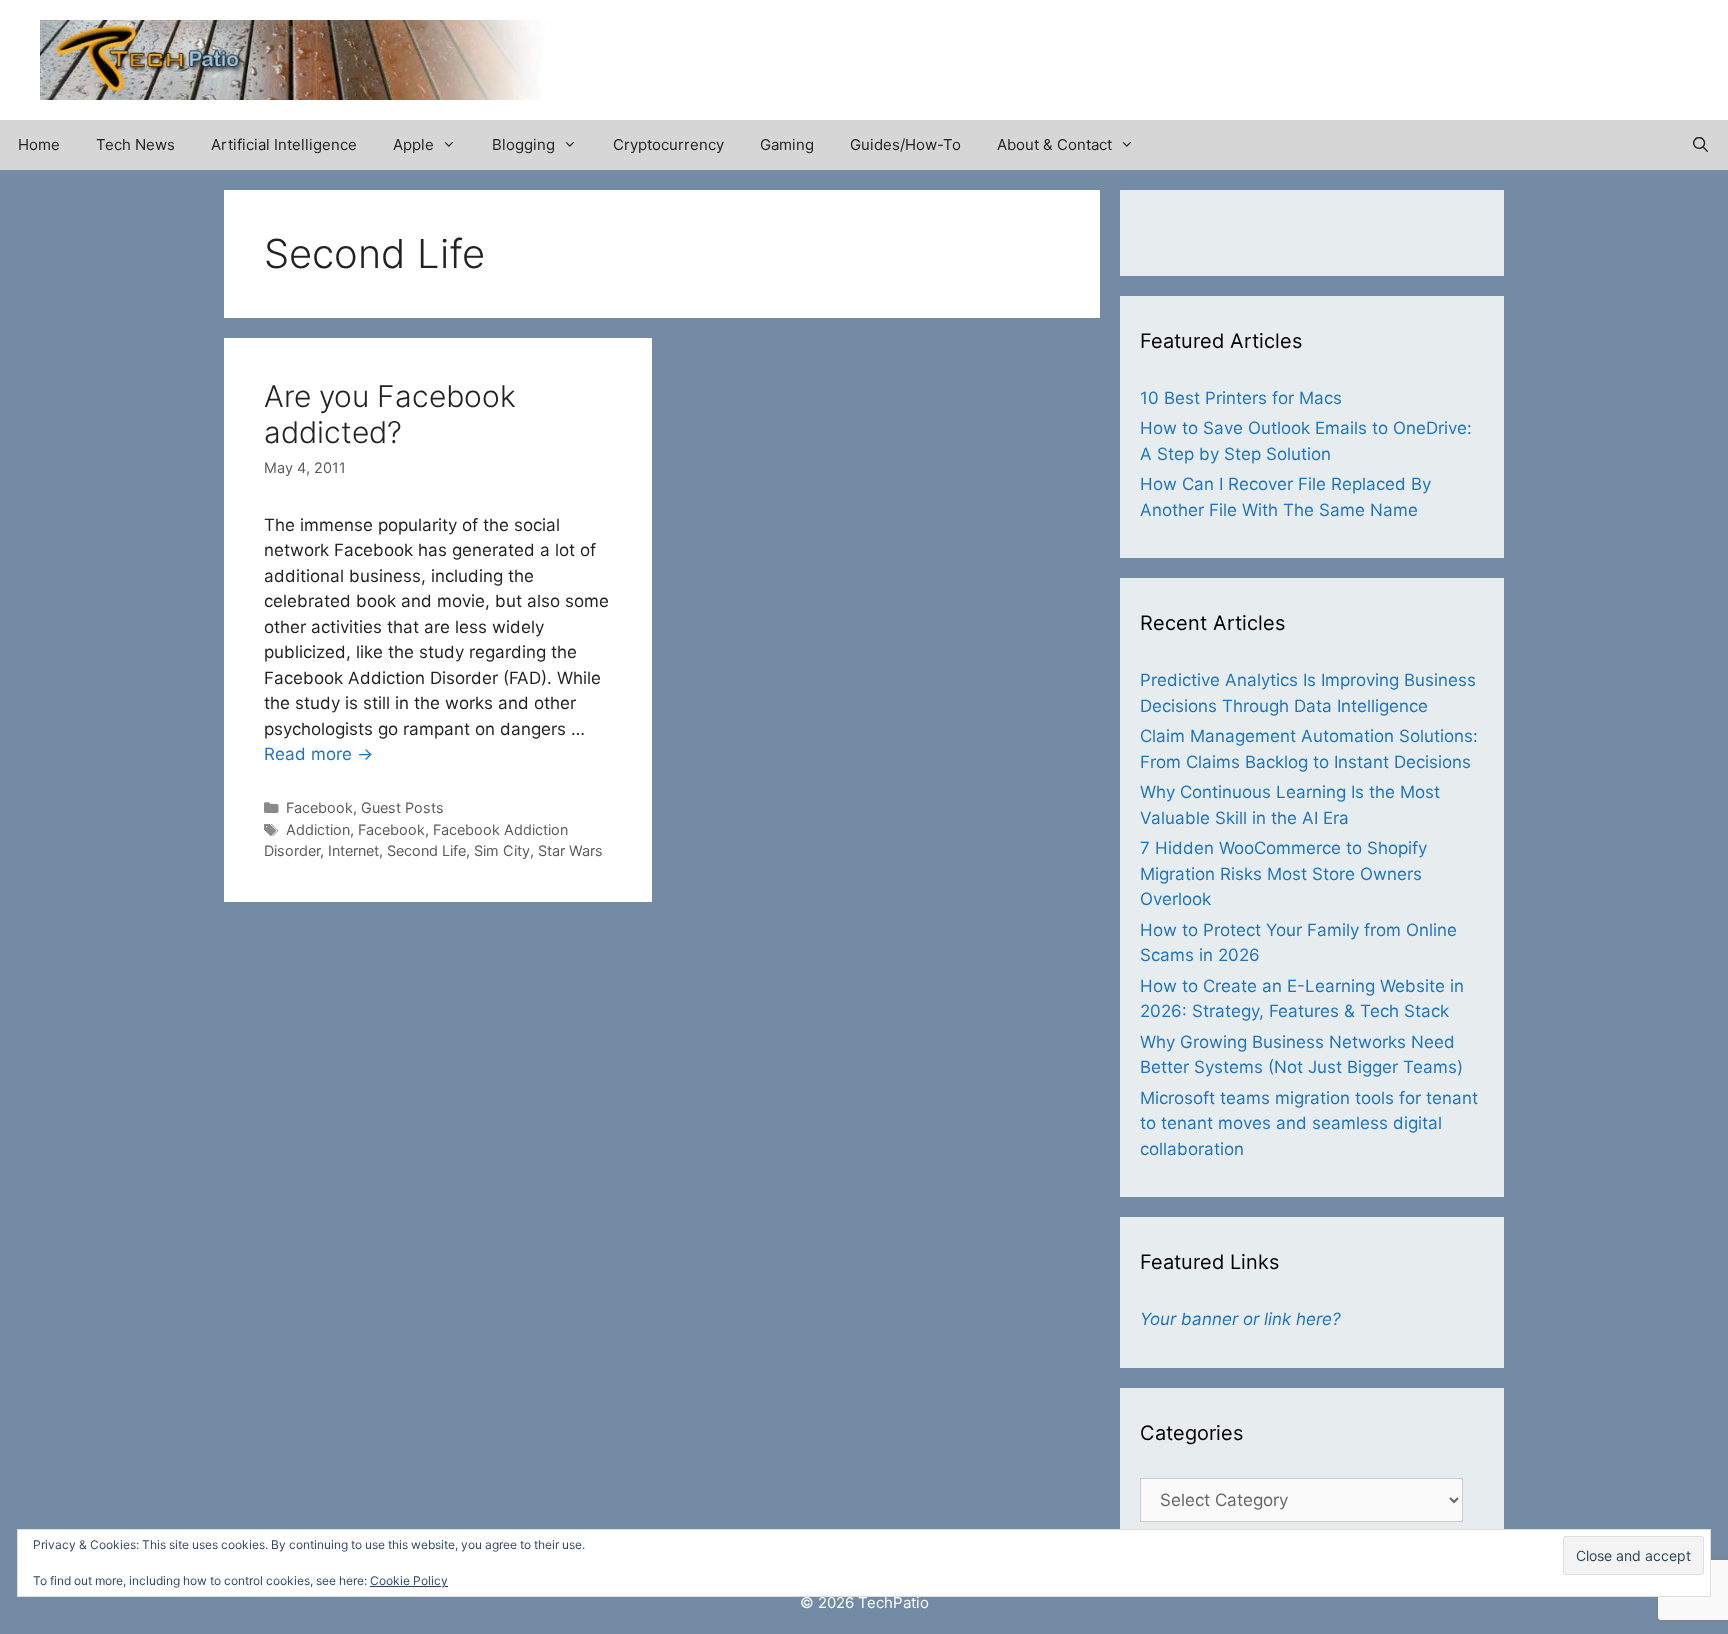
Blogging (523, 144)
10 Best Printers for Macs (1241, 398)
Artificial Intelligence (284, 144)
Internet (353, 850)
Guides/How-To (905, 144)
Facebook (319, 807)
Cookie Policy (409, 1580)
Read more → (318, 754)
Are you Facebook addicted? (390, 414)
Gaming (787, 144)
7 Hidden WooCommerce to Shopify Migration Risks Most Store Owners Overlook (1283, 873)
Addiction (318, 829)
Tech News (135, 144)
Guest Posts (402, 807)
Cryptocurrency (668, 144)
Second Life (426, 850)
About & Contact (1054, 144)
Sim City (502, 850)
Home (39, 144)
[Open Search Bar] (1700, 145)
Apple (413, 144)
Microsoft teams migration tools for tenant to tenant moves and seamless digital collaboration (1309, 1123)
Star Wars (570, 850)
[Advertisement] (1454, 50)
